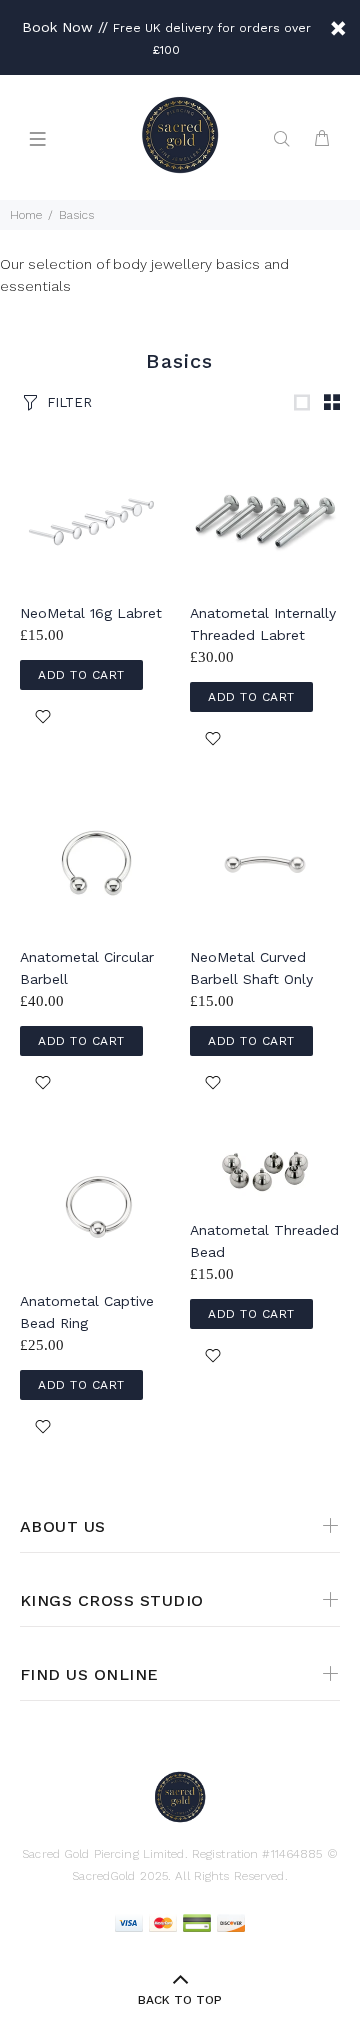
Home (26, 215)
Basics (76, 215)
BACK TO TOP (180, 2000)
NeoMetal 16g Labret (91, 613)
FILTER (69, 402)
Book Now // (65, 27)
